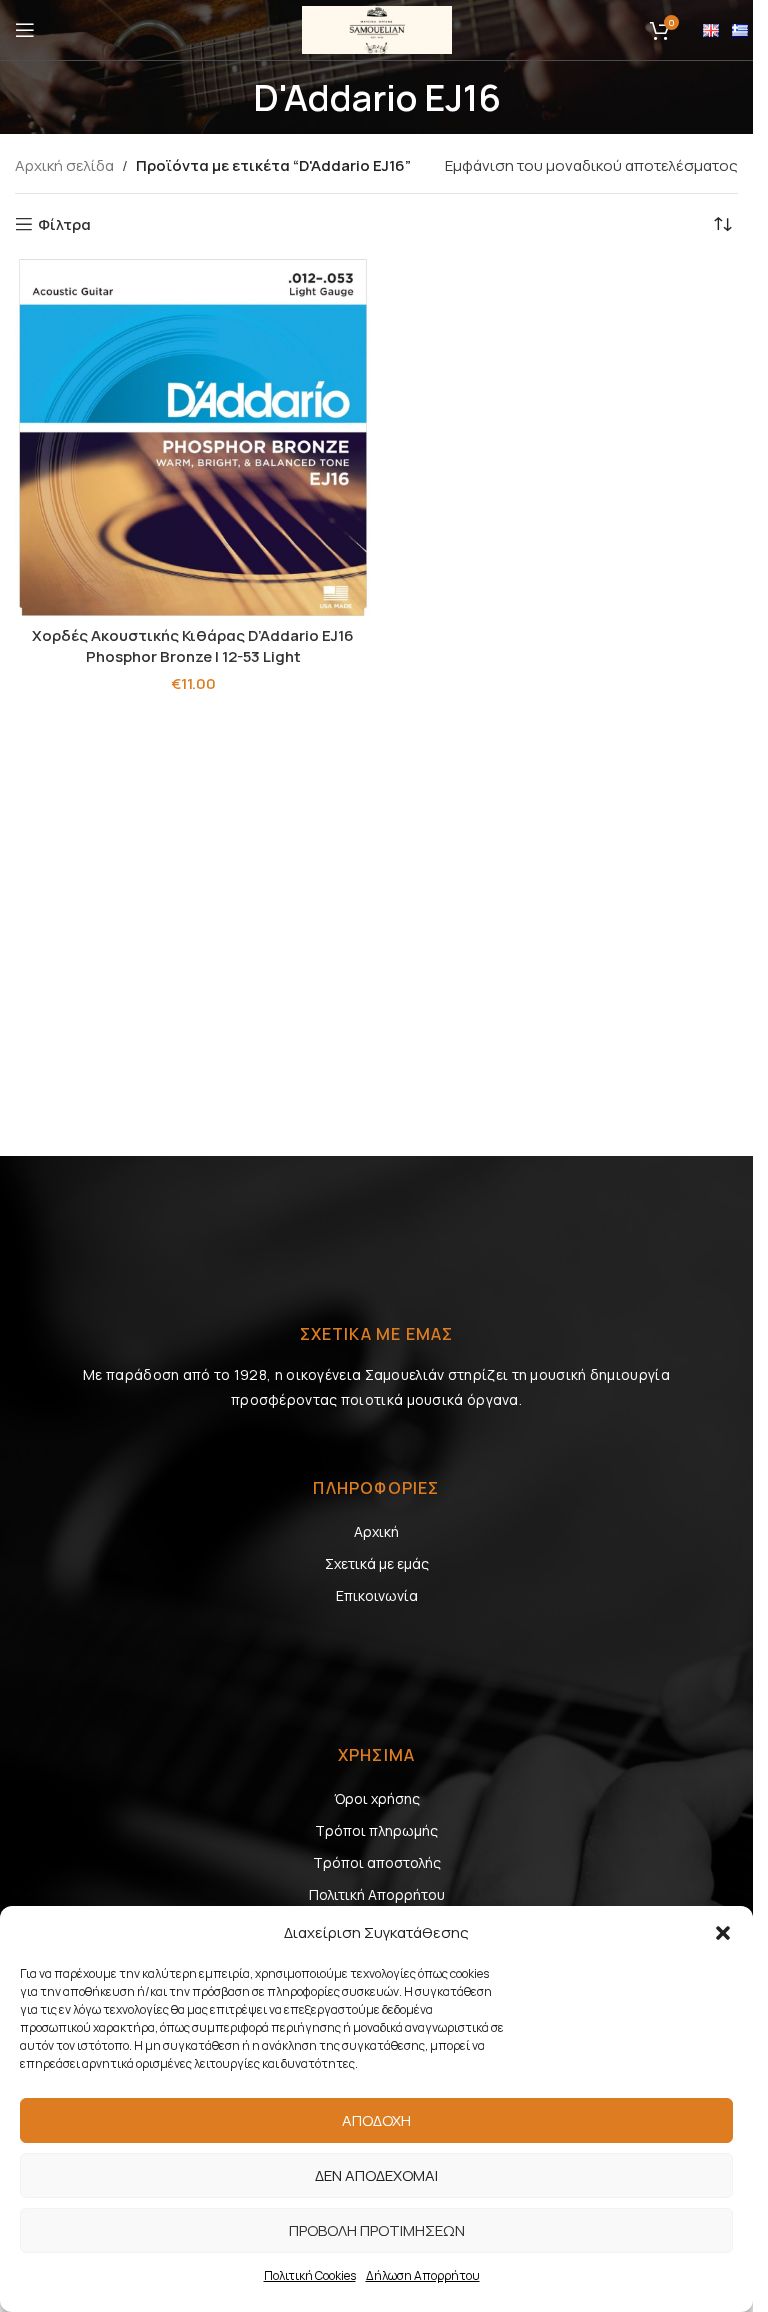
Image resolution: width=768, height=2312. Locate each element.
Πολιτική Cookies (310, 2275)
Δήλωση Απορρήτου (423, 2275)
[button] (723, 1933)
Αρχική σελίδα (64, 165)
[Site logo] (377, 28)
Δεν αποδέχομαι (376, 2175)
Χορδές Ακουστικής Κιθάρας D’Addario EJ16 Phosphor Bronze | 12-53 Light (193, 646)
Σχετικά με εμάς (377, 1563)
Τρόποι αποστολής (377, 1862)
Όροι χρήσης (377, 1798)
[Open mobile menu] (25, 30)
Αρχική (376, 1531)
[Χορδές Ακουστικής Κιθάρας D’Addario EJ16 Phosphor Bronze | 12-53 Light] (193, 437)
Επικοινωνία (377, 1595)
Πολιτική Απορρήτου (377, 1894)
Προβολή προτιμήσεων (377, 2230)
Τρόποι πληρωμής (376, 1830)
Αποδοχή (376, 2120)
